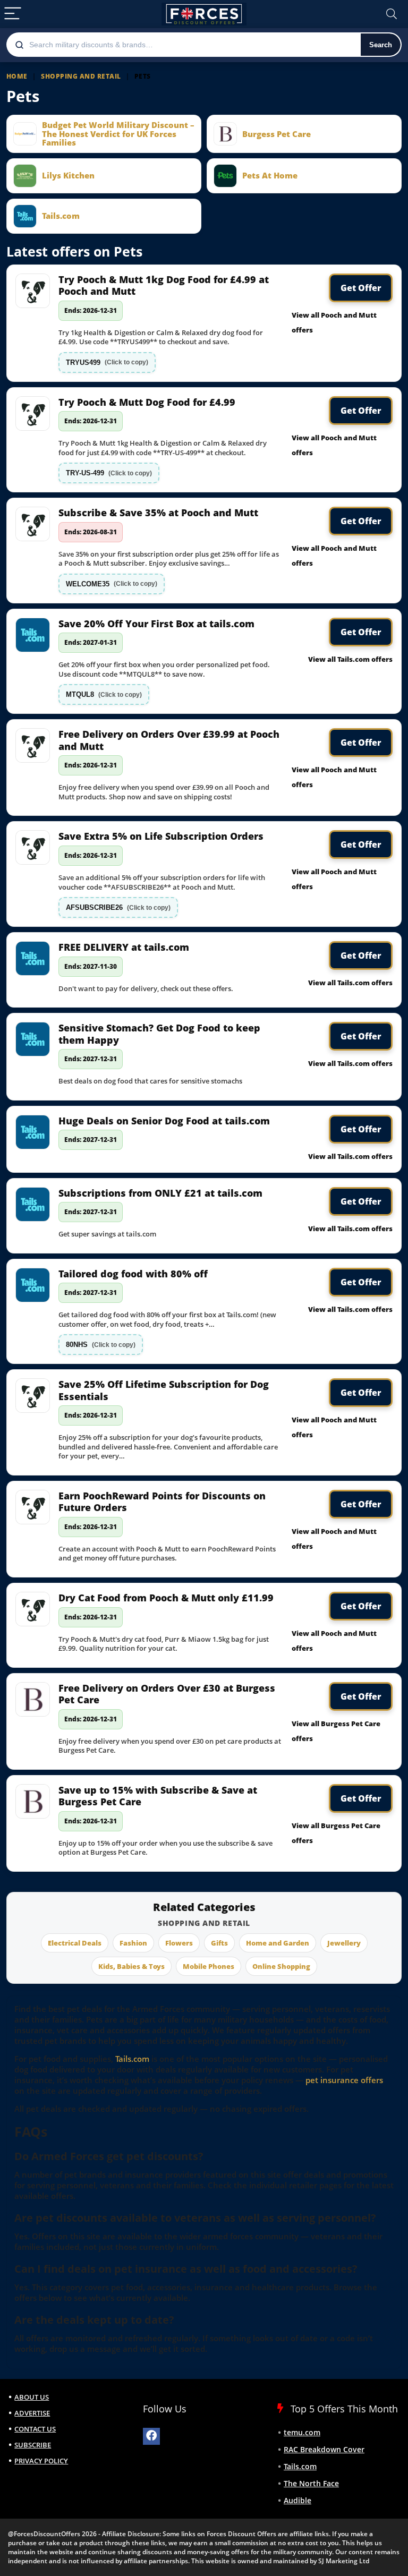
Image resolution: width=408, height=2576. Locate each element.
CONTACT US (35, 2429)
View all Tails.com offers (350, 659)
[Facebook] (151, 2436)
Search (381, 45)
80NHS (101, 1345)
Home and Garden (278, 1943)
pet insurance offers (344, 2080)
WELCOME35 (112, 584)
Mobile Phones (209, 1966)
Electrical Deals (75, 1943)
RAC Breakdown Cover (324, 2449)
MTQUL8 (104, 694)
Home (17, 76)
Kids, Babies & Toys (131, 1966)
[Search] (392, 14)
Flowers (179, 1943)
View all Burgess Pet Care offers (336, 1731)
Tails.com (132, 2059)
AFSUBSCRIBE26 (118, 907)
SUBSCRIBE (33, 2445)
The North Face (311, 2483)
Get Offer (361, 288)
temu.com (302, 2432)
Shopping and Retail (81, 76)
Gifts (219, 1943)
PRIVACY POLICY (41, 2461)
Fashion (133, 1943)
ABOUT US (32, 2397)
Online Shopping (281, 1966)
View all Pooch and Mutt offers (334, 322)
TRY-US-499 (109, 473)
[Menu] (13, 14)
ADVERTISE (32, 2413)
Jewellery (344, 1943)
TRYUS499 (107, 362)
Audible (297, 2500)
